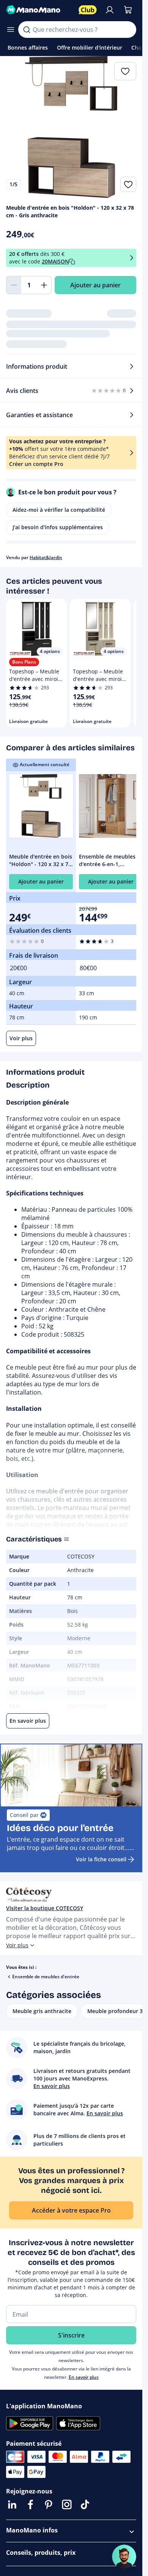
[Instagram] (67, 2504)
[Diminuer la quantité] (14, 285)
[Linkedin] (12, 2504)
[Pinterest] (49, 2504)
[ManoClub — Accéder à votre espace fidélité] (88, 10)
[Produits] (11, 30)
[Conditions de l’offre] (132, 258)
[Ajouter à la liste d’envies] (128, 184)
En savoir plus (84, 2377)
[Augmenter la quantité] (44, 285)
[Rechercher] (27, 30)
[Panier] (128, 10)
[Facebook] (30, 2504)
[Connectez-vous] (110, 10)
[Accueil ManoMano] (39, 10)
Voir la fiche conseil (101, 1859)
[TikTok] (85, 2504)
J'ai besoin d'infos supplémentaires (58, 527)
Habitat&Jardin (46, 557)
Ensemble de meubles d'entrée (46, 1977)
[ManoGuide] (124, 2557)
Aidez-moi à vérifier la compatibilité (59, 510)
